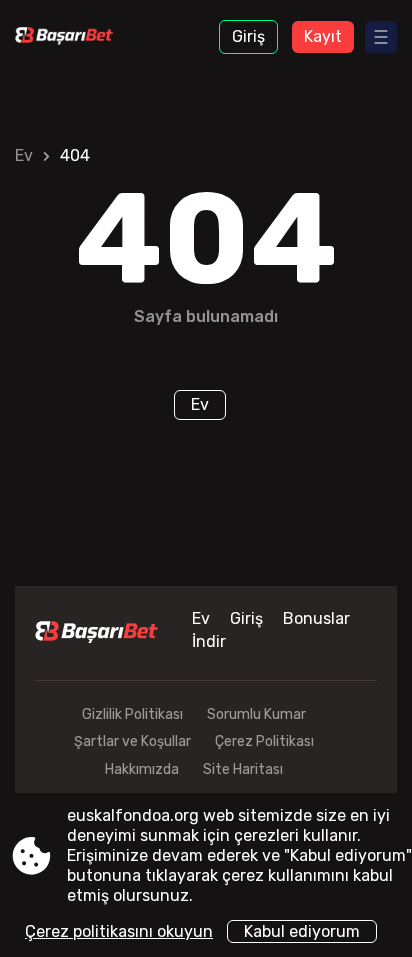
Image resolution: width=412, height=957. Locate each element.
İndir (209, 641)
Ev (24, 155)
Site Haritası (243, 769)
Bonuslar (316, 618)
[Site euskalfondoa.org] (70, 37)
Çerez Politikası (264, 741)
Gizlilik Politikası (132, 714)
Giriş (248, 36)
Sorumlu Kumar (256, 714)
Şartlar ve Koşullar (132, 741)
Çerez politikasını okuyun (119, 931)
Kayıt (323, 36)
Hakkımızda (142, 769)
